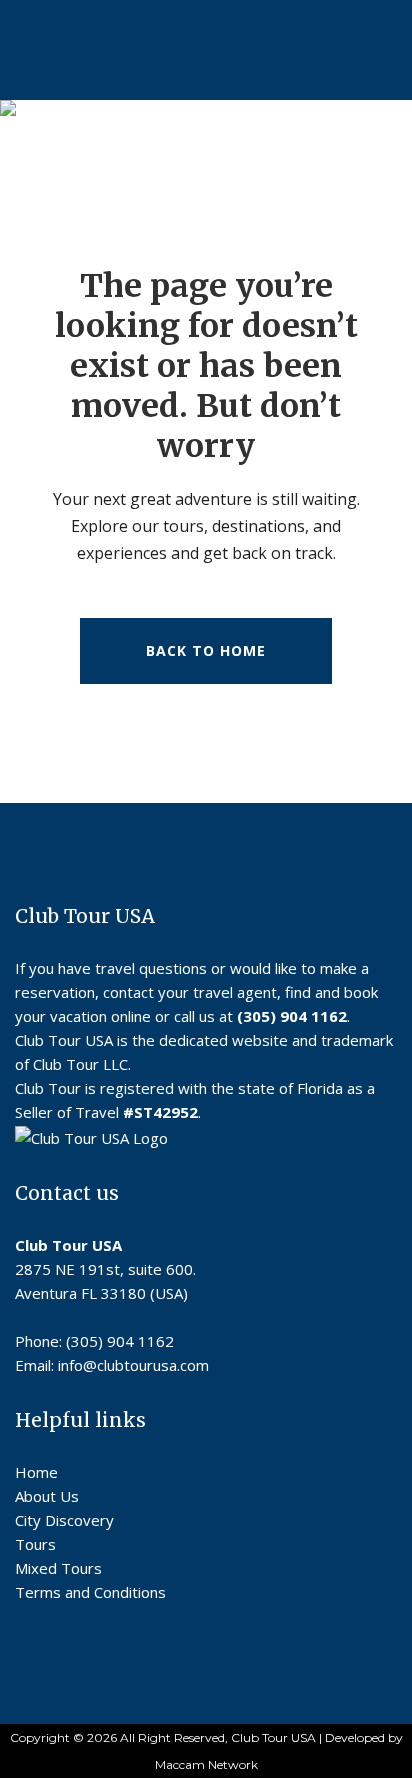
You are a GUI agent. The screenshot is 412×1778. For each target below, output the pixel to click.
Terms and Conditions (90, 1592)
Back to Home (206, 650)
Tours (35, 1544)
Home (36, 1472)
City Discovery (64, 1520)
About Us (47, 1496)
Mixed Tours (58, 1568)
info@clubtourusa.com (133, 1365)
